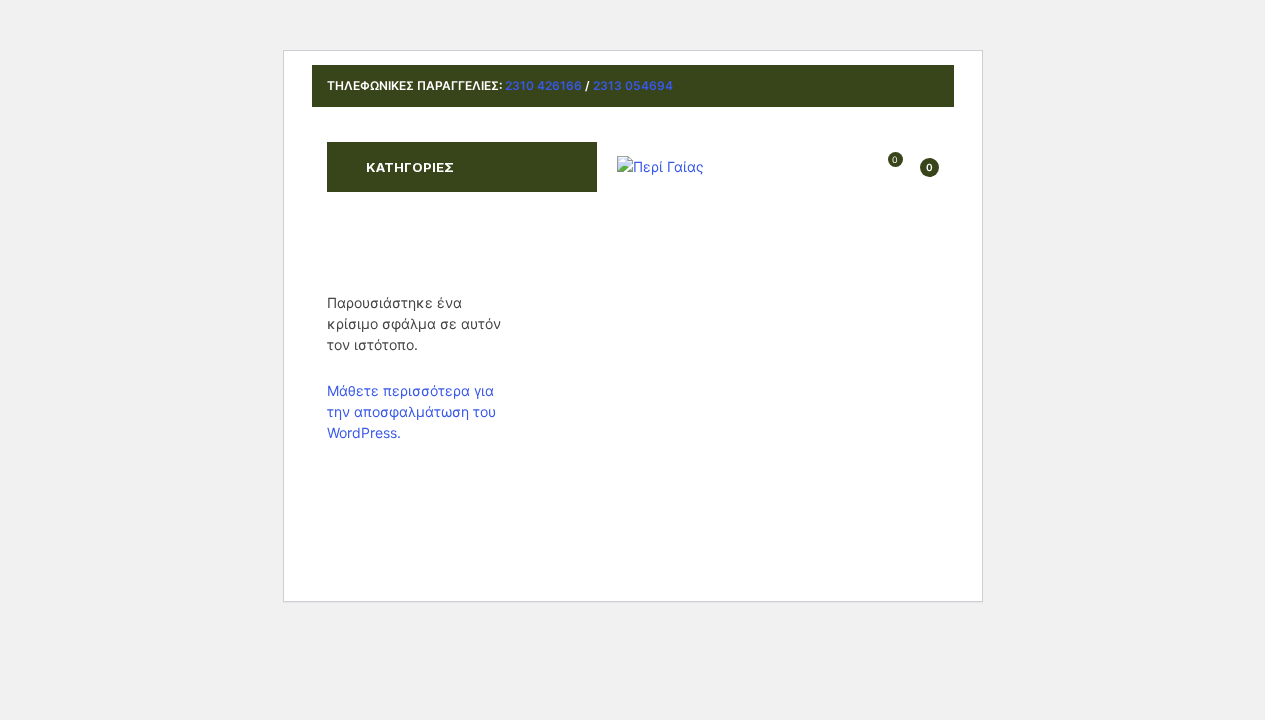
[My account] (858, 167)
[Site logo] (660, 165)
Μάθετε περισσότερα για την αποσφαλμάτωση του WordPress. (411, 411)
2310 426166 (543, 85)
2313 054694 (633, 85)
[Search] (823, 167)
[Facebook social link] (900, 86)
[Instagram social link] (925, 86)
